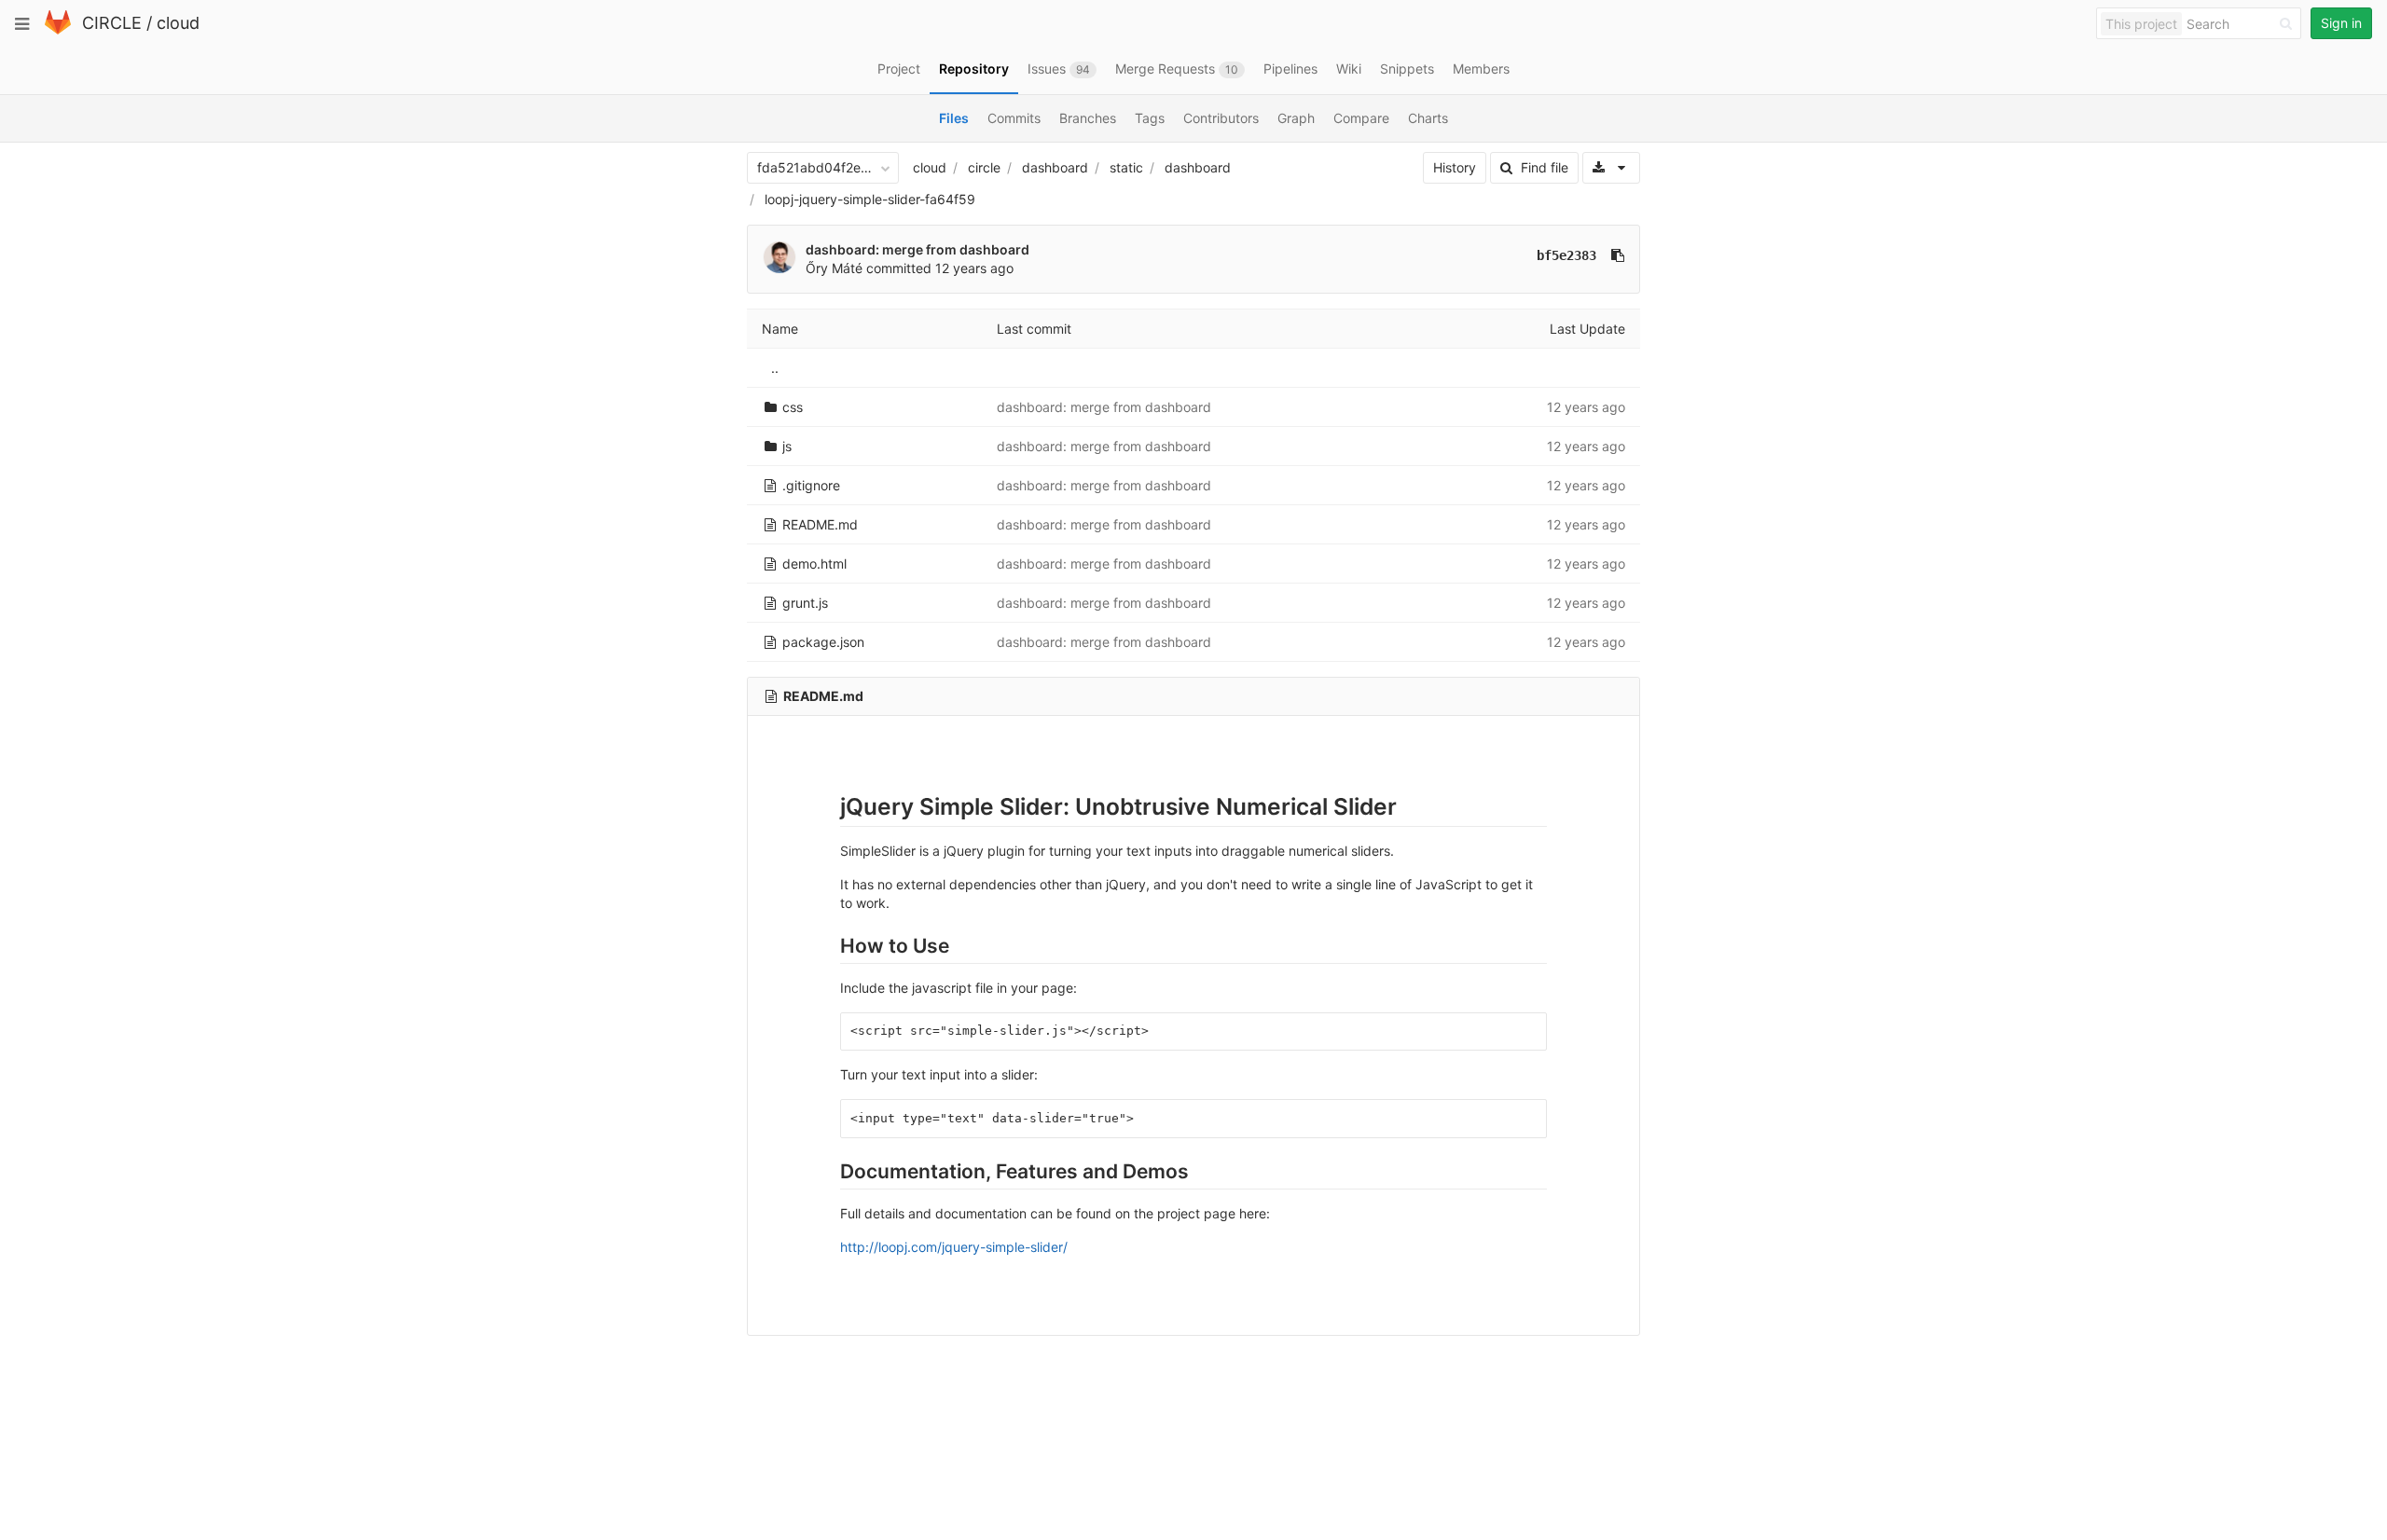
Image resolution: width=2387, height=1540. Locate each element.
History (1455, 167)
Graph (1296, 118)
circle (984, 167)
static (1126, 167)
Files (954, 118)
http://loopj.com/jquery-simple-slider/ (954, 1247)
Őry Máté (834, 268)
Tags (1150, 118)
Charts (1428, 118)
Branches (1088, 118)
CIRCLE (112, 23)
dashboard (1055, 167)
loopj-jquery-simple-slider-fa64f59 (870, 199)
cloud (178, 23)
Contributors (1221, 118)
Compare (1361, 118)
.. (775, 368)
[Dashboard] (58, 30)
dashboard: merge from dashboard (918, 249)
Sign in (2341, 23)
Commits (1014, 118)
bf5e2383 (1566, 255)
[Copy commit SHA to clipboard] (1618, 255)
